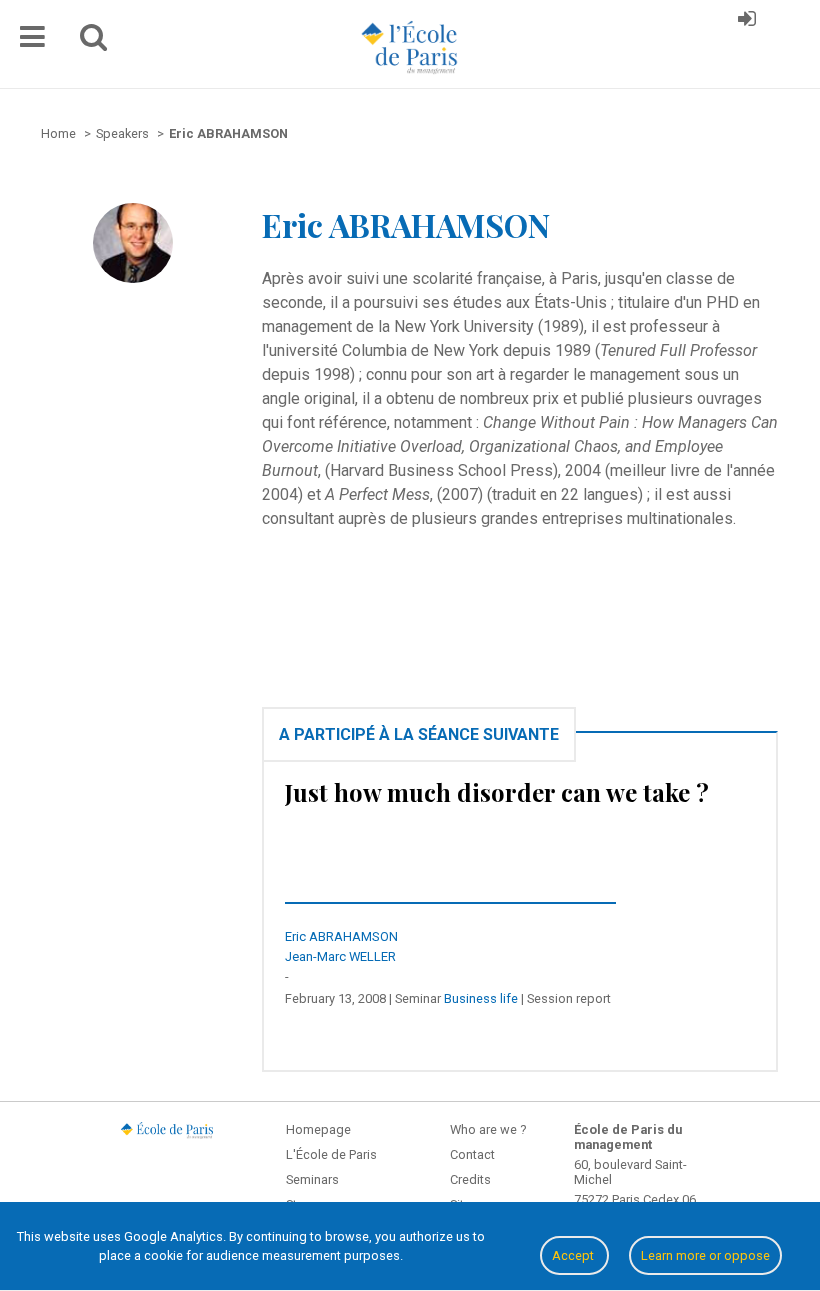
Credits (470, 1179)
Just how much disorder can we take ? (497, 792)
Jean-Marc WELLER (340, 956)
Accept (574, 1255)
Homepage (318, 1129)
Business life (481, 998)
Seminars (312, 1179)
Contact (472, 1154)
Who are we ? (488, 1129)
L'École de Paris (331, 1154)
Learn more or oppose (705, 1255)
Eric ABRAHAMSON (341, 936)
